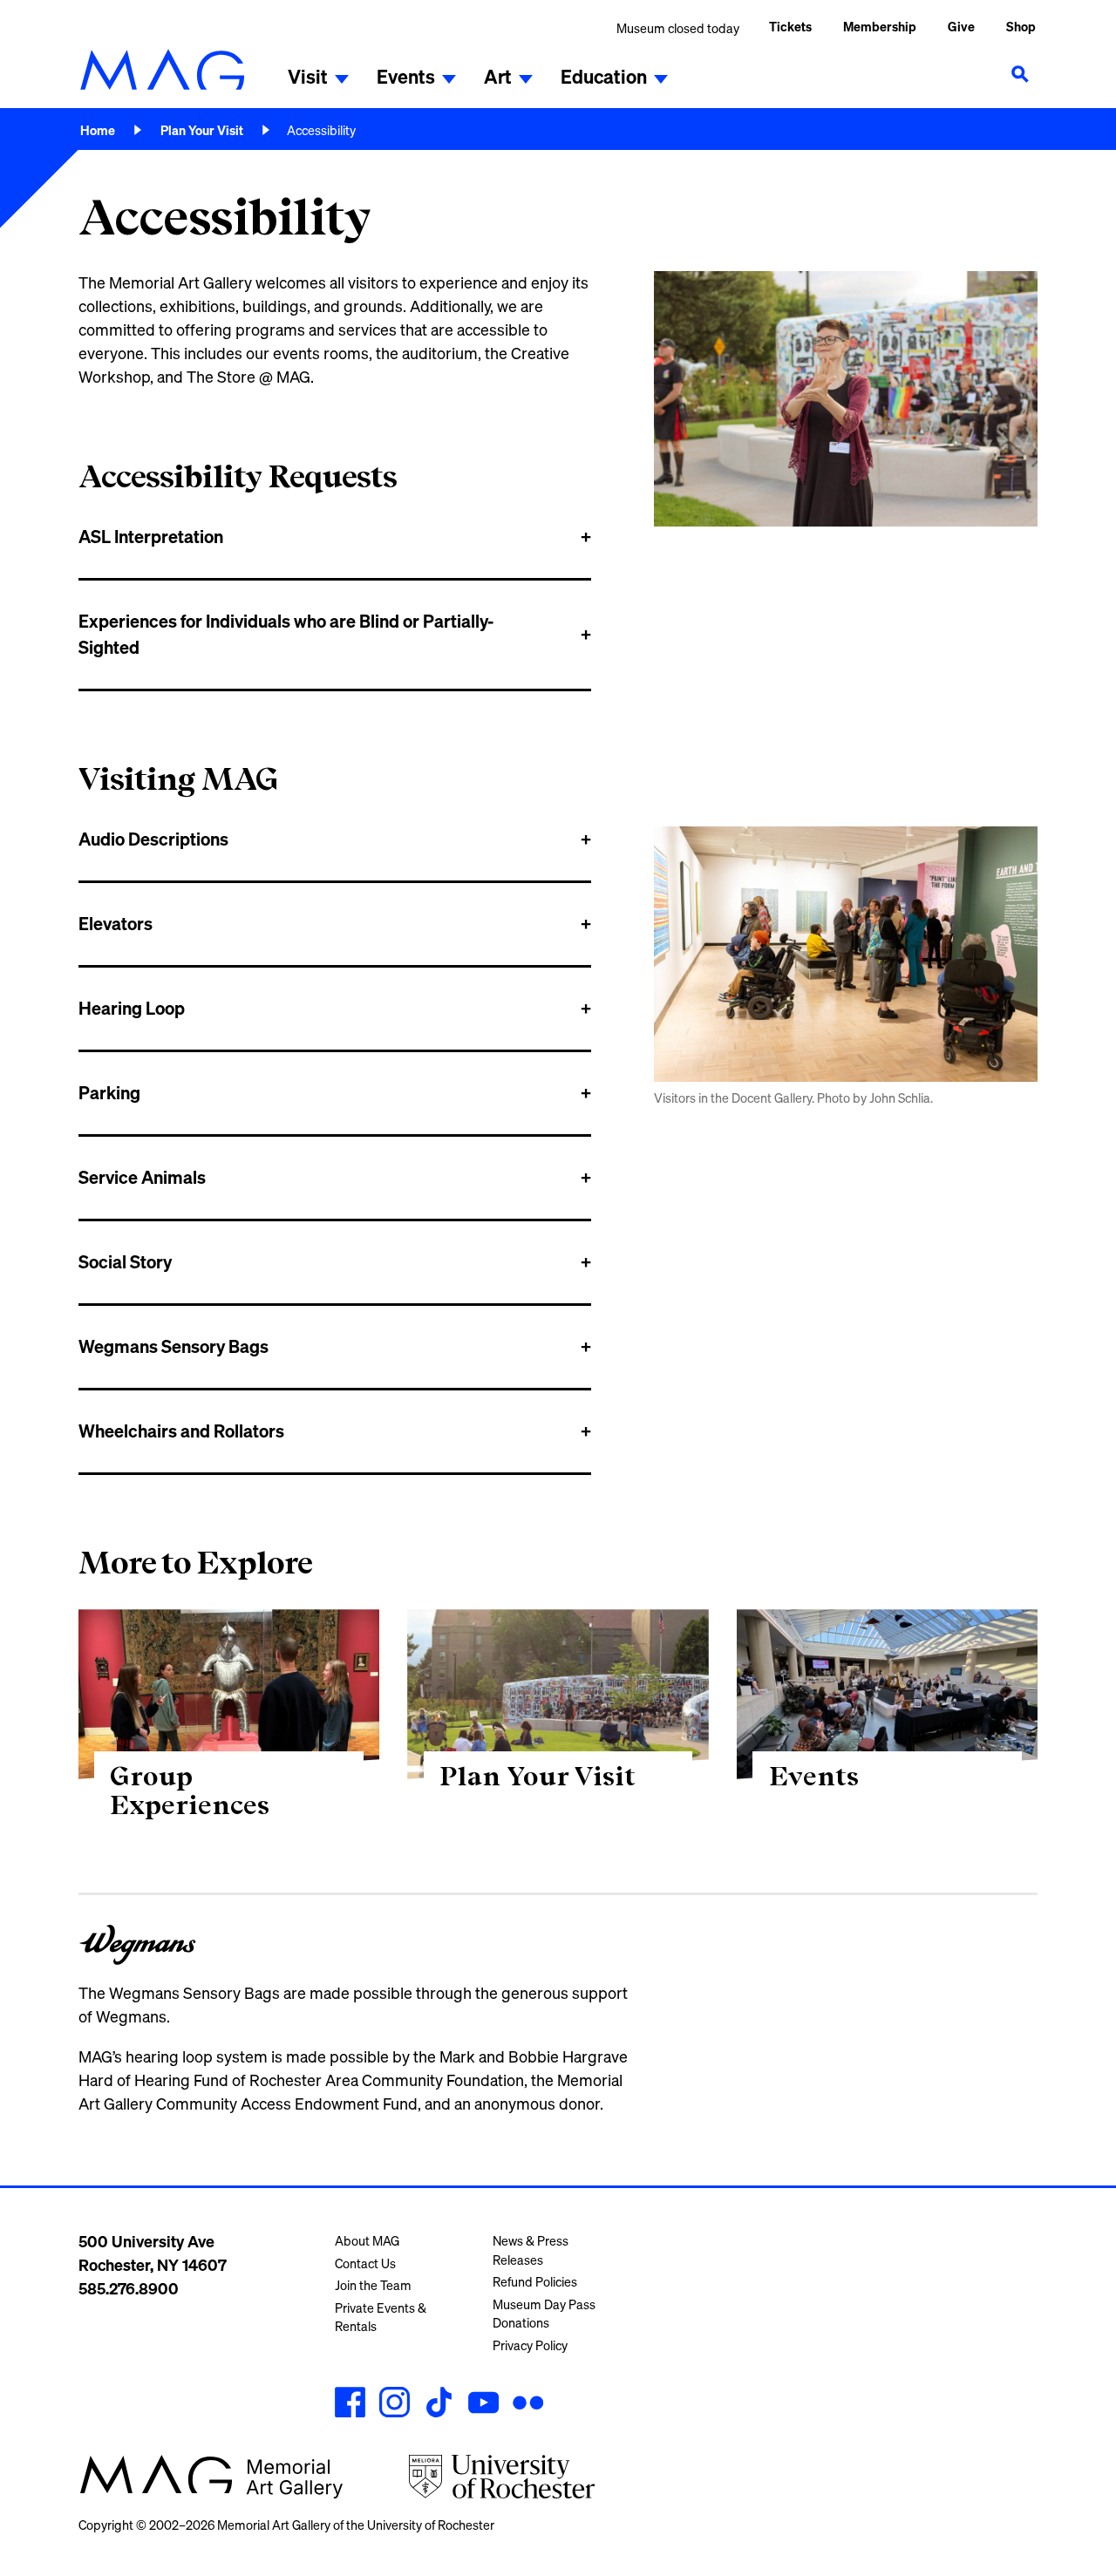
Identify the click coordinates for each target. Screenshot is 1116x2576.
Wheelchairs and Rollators (181, 1431)
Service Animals (142, 1177)
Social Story (125, 1262)
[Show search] (1020, 74)
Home (98, 130)
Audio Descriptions (153, 839)
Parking (109, 1093)
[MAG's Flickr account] (528, 2404)
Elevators (116, 924)
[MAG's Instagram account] (395, 2404)
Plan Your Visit (202, 130)
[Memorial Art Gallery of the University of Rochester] (162, 70)
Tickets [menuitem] (790, 27)
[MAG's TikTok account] (439, 2404)
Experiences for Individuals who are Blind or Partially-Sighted (286, 634)
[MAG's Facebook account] (350, 2404)
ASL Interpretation (151, 537)
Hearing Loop (132, 1008)
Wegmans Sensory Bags (174, 1346)
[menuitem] (880, 28)
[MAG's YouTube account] (483, 2404)
